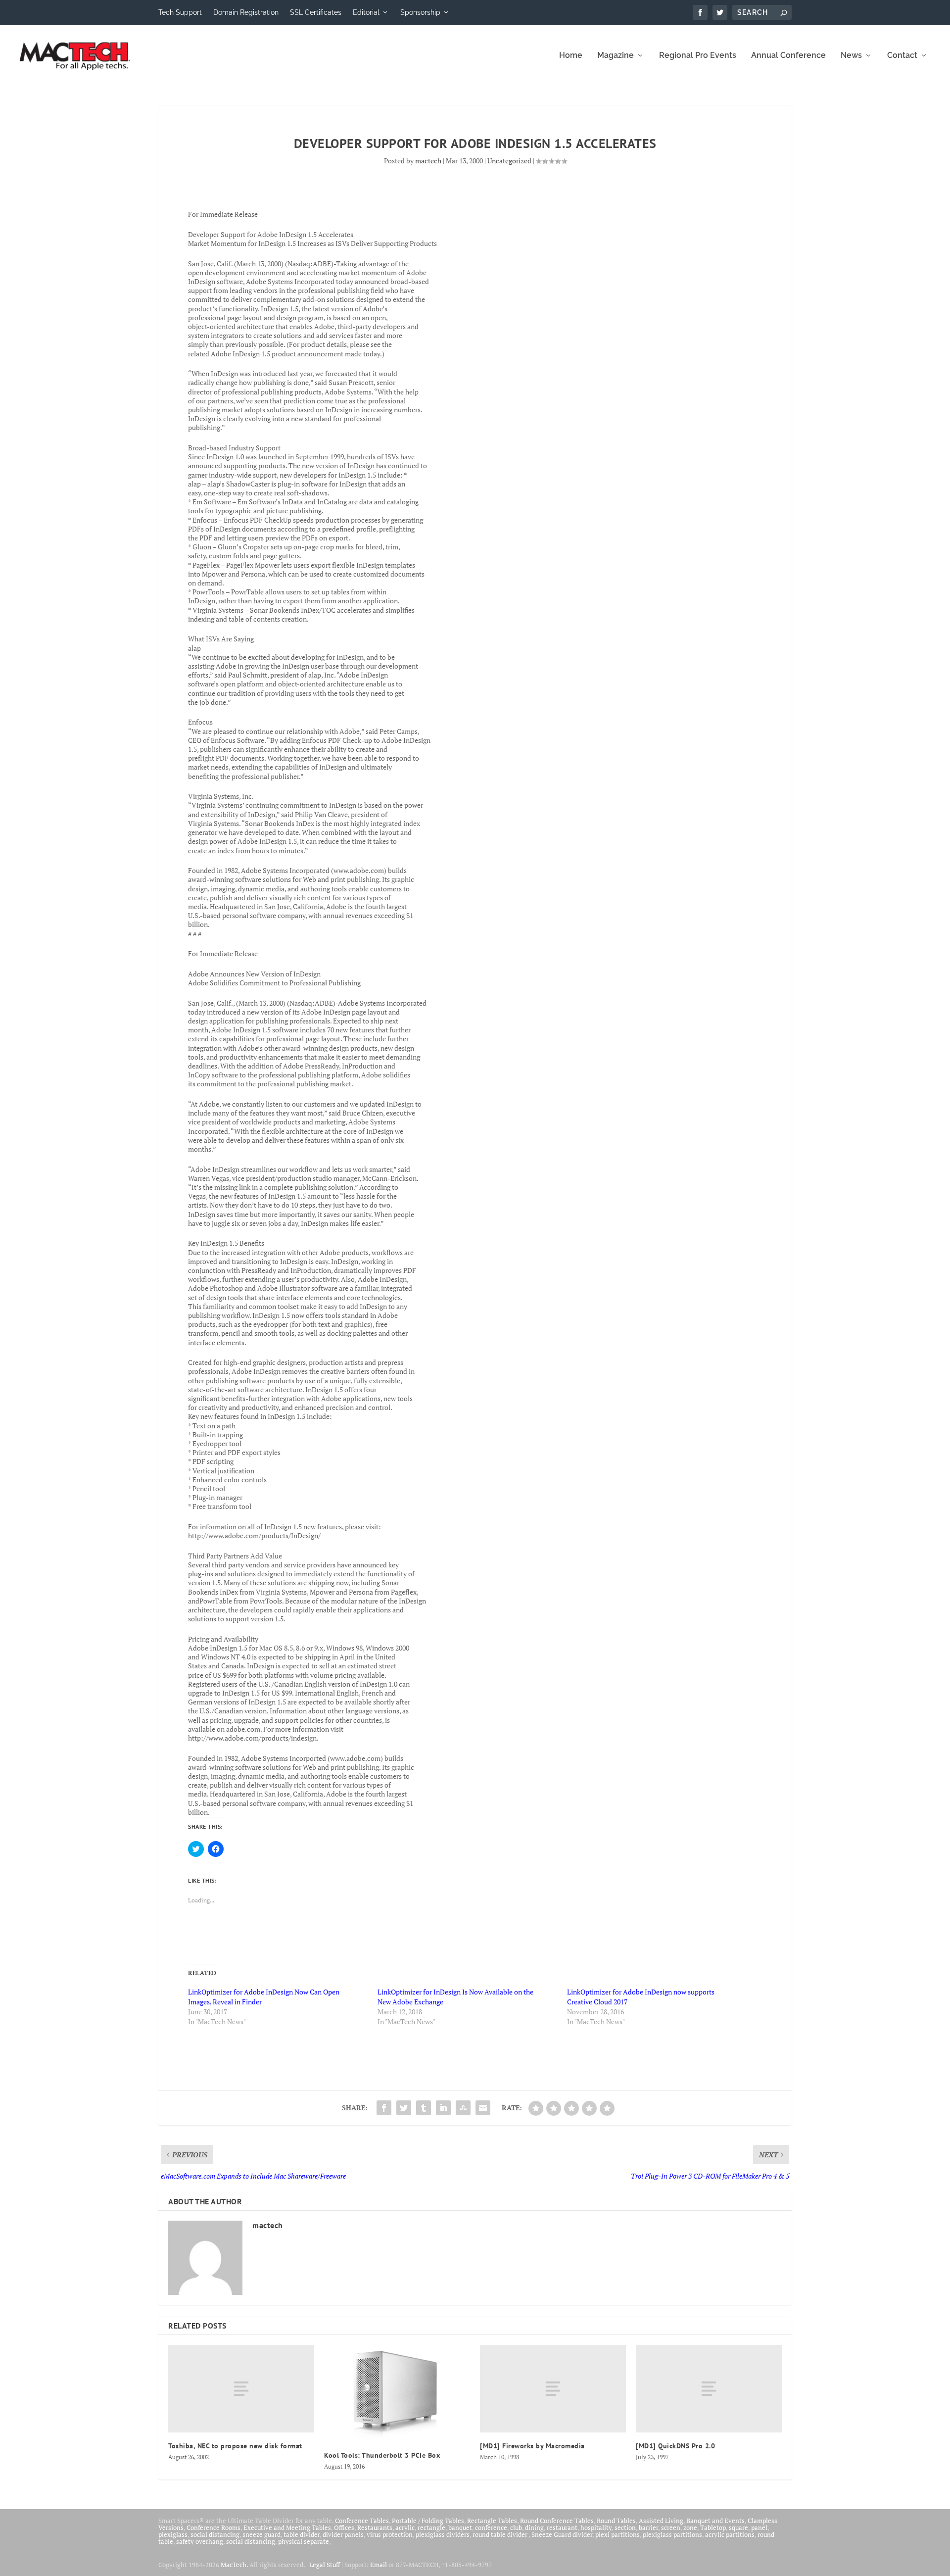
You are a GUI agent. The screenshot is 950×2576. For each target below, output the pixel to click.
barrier (648, 2527)
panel (759, 2527)
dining (534, 2527)
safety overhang (200, 2541)
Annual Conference (788, 56)
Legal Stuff (325, 2565)
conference (491, 2527)
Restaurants (375, 2527)
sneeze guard (261, 2534)
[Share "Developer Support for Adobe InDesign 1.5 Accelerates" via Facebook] (384, 2108)
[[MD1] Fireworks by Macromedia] (553, 2389)
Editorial (366, 12)
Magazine (616, 56)
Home (571, 56)
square (738, 2527)
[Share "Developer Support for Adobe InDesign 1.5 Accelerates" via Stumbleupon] (463, 2108)
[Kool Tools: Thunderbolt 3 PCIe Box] (397, 2393)
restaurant (562, 2527)
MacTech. (234, 2565)
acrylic (405, 2527)
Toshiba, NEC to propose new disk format (235, 2446)
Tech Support (180, 12)
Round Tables (616, 2521)
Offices (344, 2527)
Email (379, 2565)
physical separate (304, 2541)
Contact (902, 56)
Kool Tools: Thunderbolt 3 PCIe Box (382, 2455)
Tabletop (713, 2527)
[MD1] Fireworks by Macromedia (532, 2446)
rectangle (431, 2527)
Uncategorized (509, 161)
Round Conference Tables (557, 2521)
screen (671, 2527)
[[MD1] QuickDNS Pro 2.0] (709, 2389)
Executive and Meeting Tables (287, 2527)
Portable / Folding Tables (428, 2521)
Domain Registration (246, 12)
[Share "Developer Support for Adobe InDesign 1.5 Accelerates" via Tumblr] (424, 2108)
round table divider (500, 2534)
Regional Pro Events (698, 56)
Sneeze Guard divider (562, 2534)
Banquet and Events (715, 2521)
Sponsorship (420, 12)
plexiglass (173, 2534)
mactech (428, 161)
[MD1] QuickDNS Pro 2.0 (675, 2446)
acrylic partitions (730, 2534)
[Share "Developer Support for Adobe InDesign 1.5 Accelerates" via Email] (483, 2108)
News (851, 56)
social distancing (215, 2534)
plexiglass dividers (443, 2534)
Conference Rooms (214, 2527)
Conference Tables (362, 2521)
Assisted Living (661, 2521)
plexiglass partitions (672, 2534)
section (625, 2527)
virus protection (390, 2534)
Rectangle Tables (492, 2521)
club (516, 2527)
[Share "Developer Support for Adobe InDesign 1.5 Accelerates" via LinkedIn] (443, 2108)
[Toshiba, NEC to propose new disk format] (241, 2389)
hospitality (596, 2527)
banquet (460, 2527)
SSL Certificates (316, 12)
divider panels (343, 2534)
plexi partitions (617, 2534)
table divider (302, 2534)
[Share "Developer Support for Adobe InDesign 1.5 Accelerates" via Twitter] (404, 2108)
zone (690, 2527)
